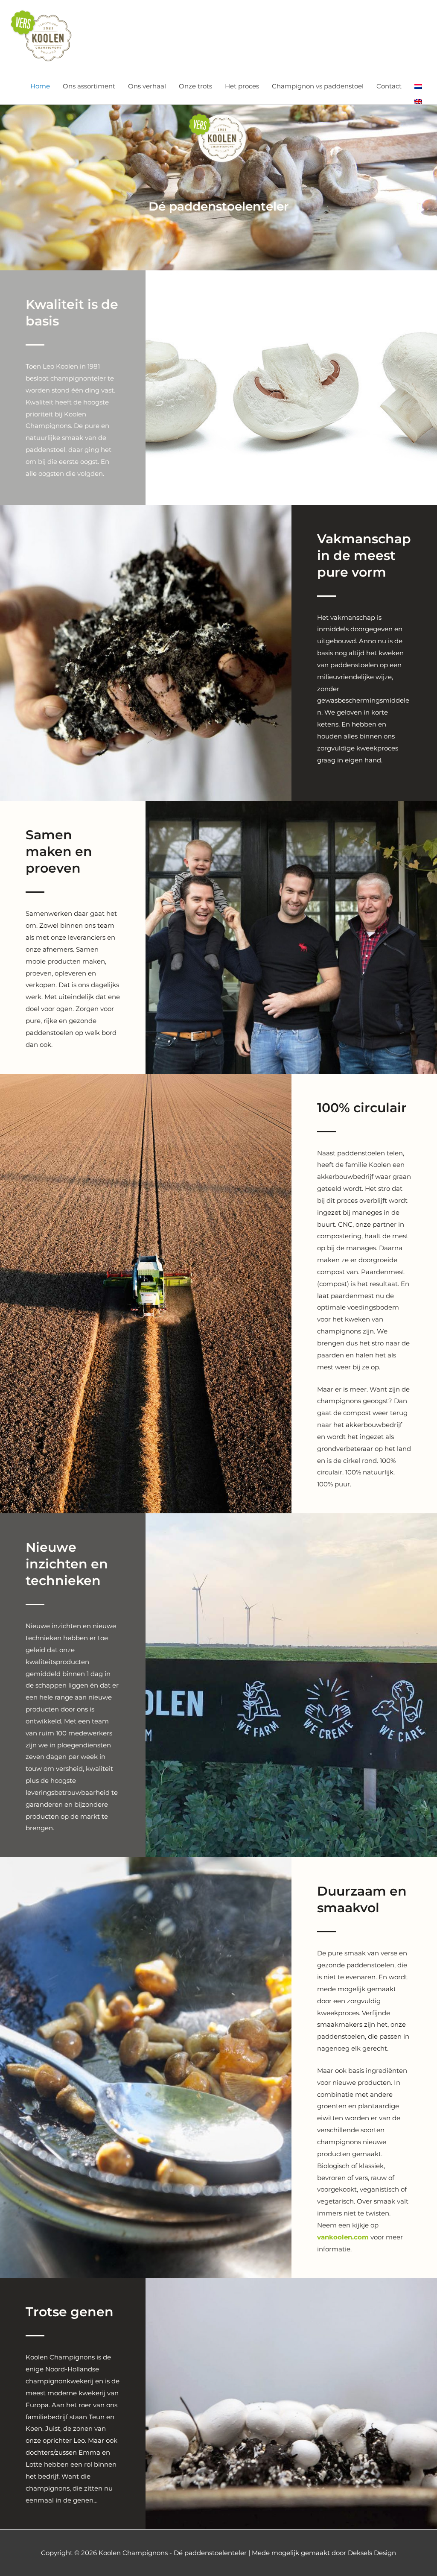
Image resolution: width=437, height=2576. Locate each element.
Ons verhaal (147, 86)
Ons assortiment (89, 86)
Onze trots (195, 86)
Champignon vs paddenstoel (318, 86)
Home (40, 86)
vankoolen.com (343, 2237)
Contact (389, 86)
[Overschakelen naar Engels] (418, 102)
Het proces (242, 86)
